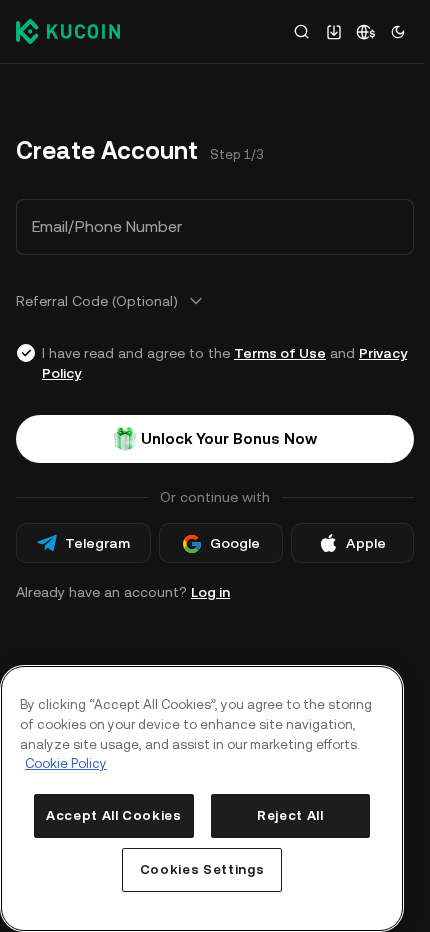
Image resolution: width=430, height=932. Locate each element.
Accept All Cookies (114, 815)
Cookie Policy (66, 763)
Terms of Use (280, 353)
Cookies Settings (202, 869)
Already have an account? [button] (123, 592)
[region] (202, 798)
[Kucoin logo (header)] (68, 31)
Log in (210, 592)
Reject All (290, 815)
